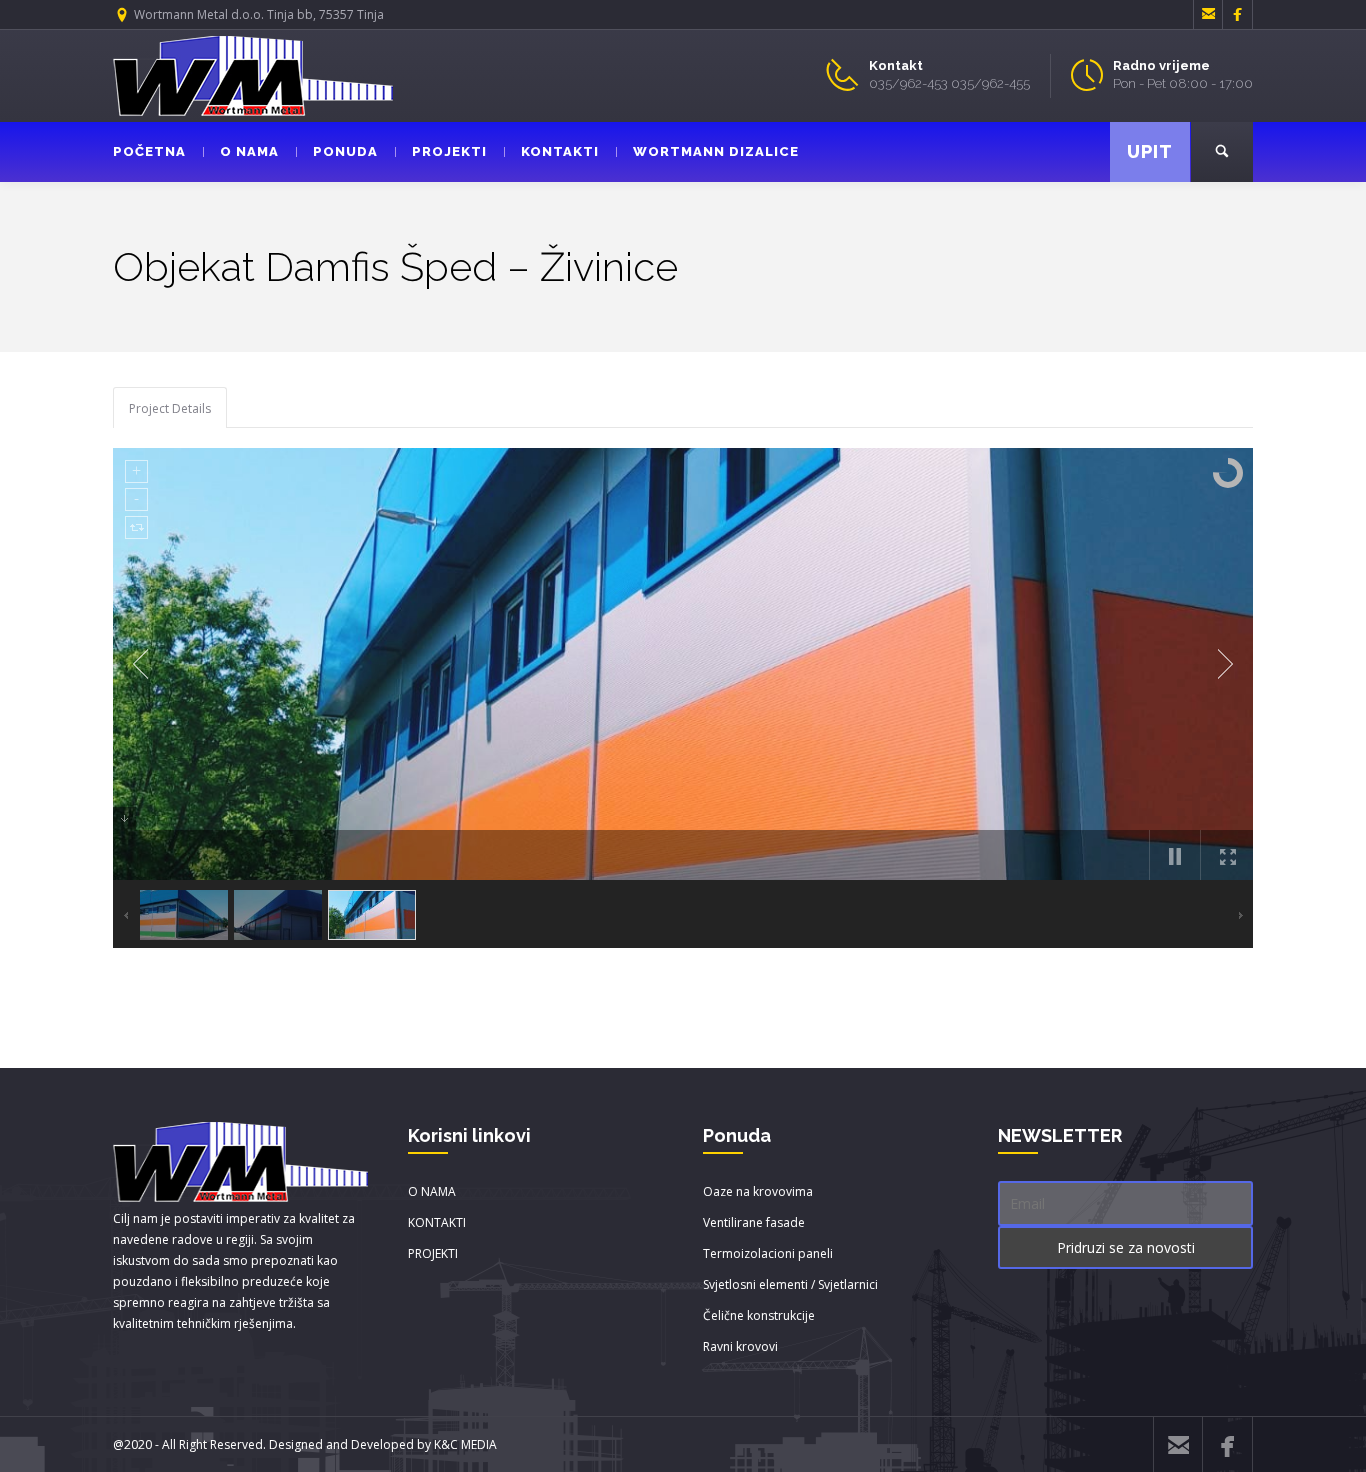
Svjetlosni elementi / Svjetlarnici (790, 1284)
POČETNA (149, 151)
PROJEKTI (449, 151)
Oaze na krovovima (758, 1191)
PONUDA (345, 151)
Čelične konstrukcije (759, 1315)
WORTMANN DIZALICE (716, 151)
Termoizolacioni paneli (768, 1253)
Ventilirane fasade (754, 1222)
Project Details (170, 408)
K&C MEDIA (465, 1444)
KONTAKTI (560, 151)
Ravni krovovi (740, 1346)
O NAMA (249, 151)
